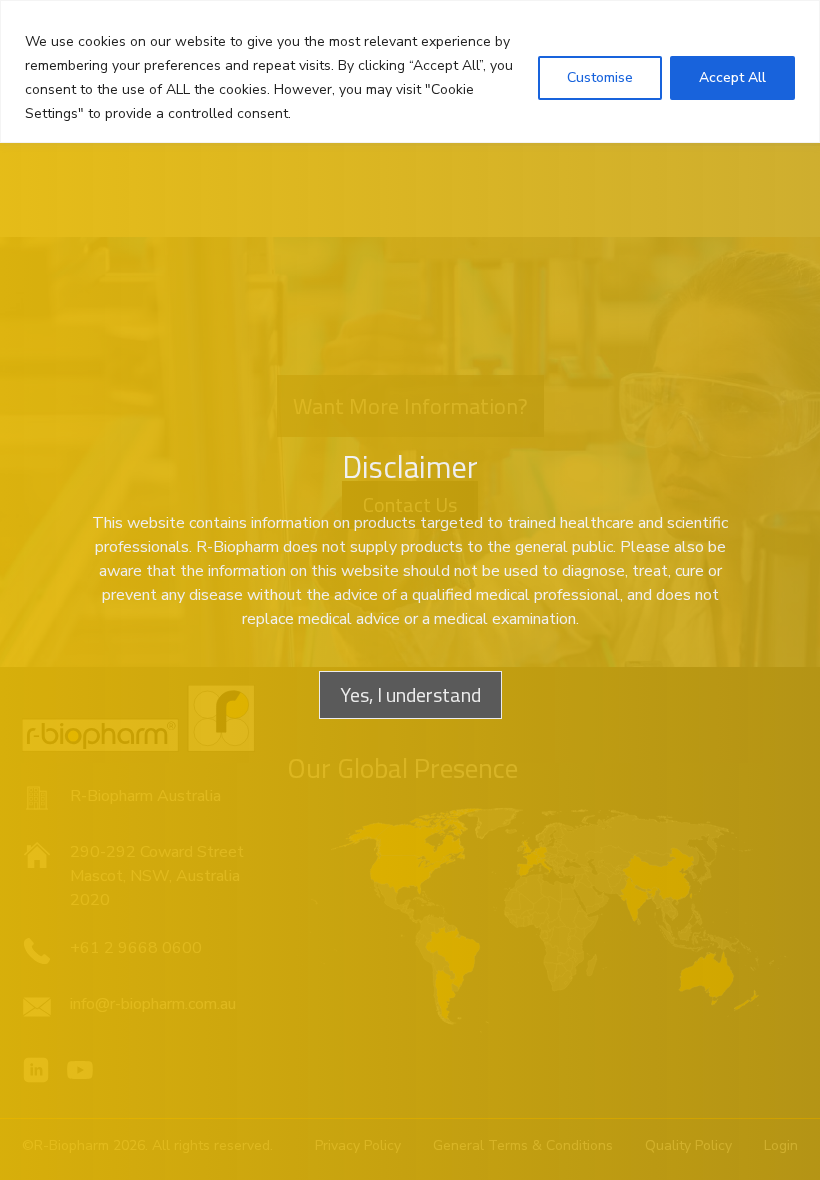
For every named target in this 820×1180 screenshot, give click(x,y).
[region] (410, 71)
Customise (600, 77)
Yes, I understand (410, 694)
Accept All (732, 77)
